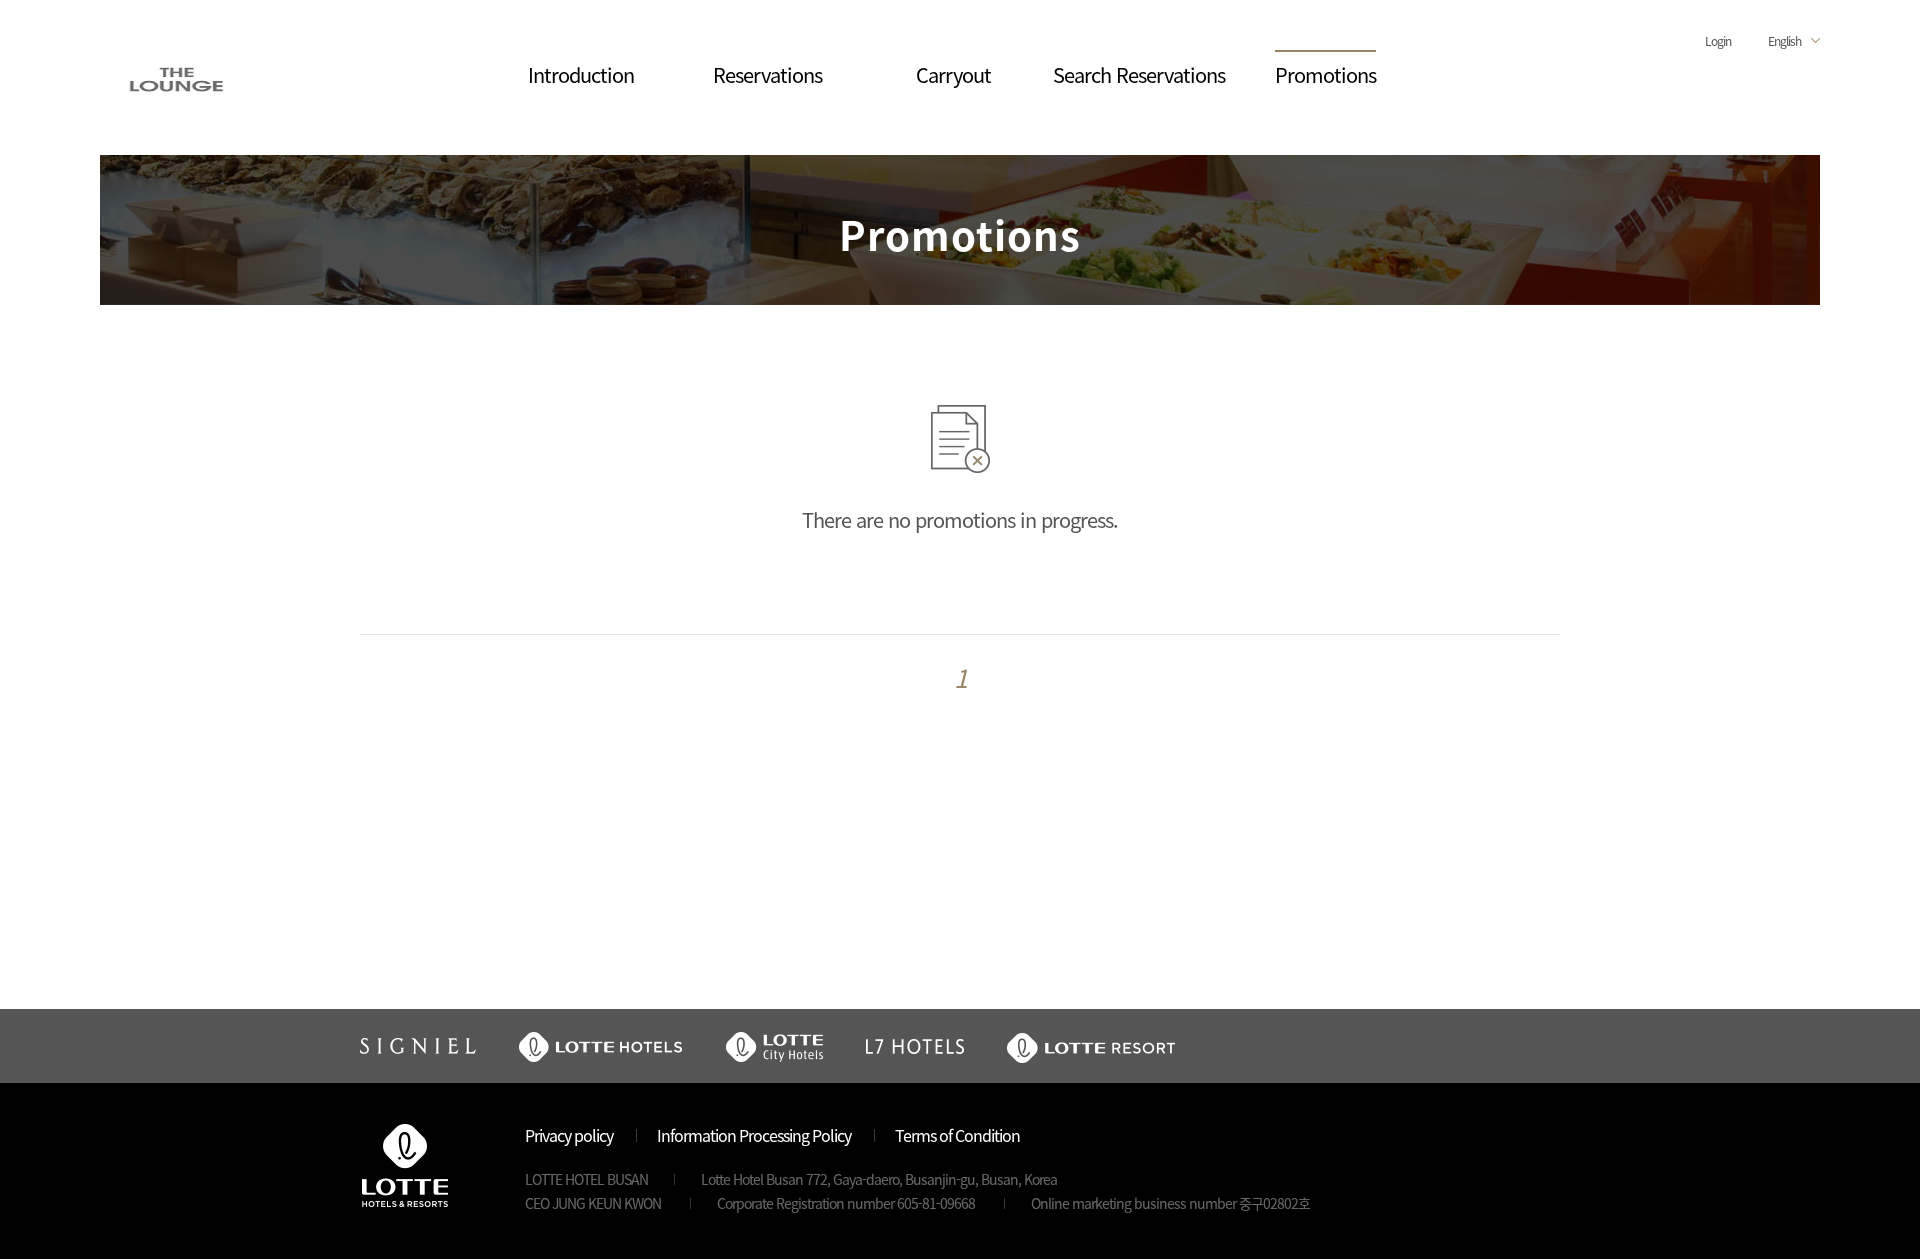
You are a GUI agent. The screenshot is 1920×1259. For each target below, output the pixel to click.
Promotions (1325, 74)
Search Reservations (1139, 74)
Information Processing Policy (754, 1135)
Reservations (767, 74)
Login (1718, 40)
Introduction (581, 74)
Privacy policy (569, 1135)
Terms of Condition (957, 1135)
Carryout (953, 74)
